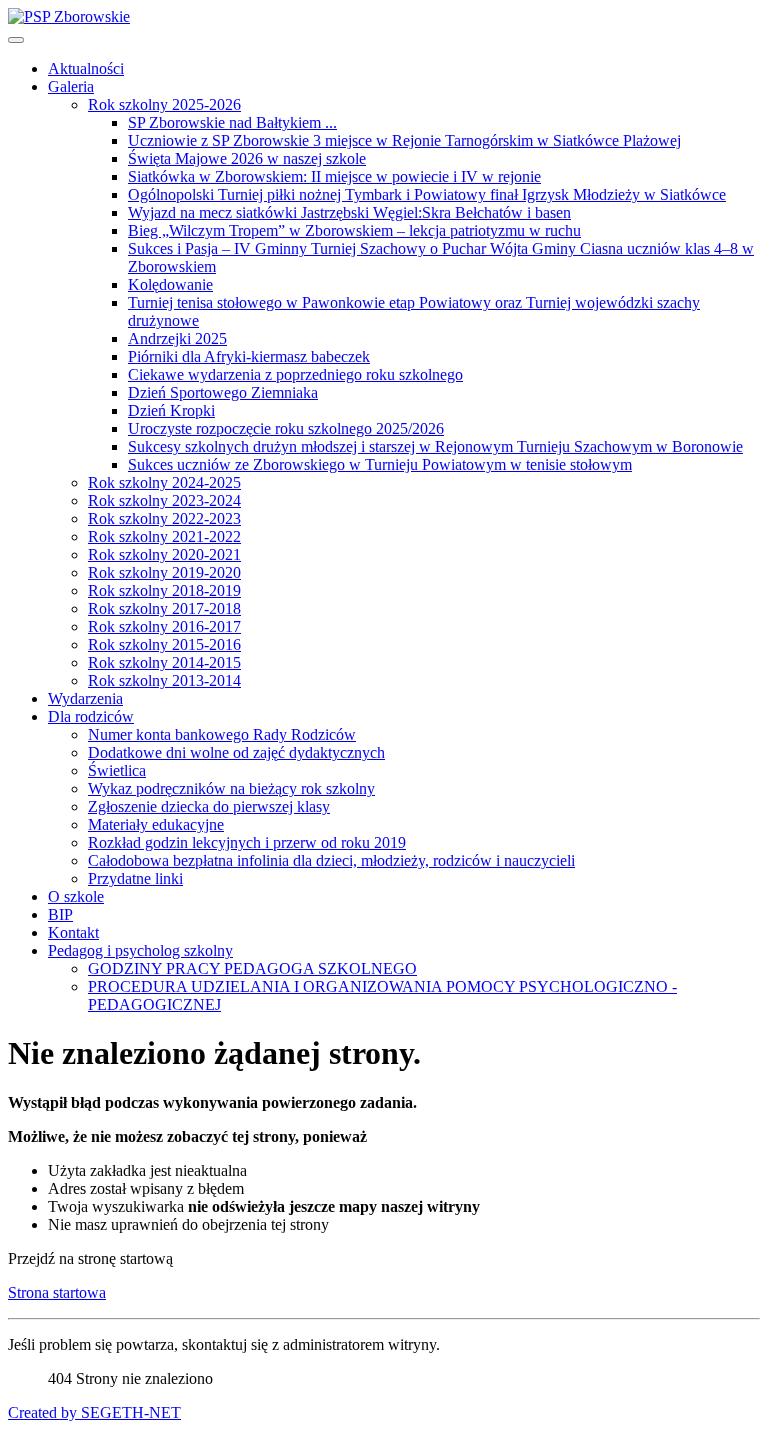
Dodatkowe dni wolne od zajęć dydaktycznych (236, 752)
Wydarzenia (85, 698)
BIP (60, 914)
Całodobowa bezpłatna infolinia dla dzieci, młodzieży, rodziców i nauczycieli (331, 860)
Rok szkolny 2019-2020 (164, 572)
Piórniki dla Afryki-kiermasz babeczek (249, 356)
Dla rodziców (91, 716)
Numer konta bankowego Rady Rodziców (222, 734)
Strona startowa (57, 1292)
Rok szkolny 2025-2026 (164, 104)
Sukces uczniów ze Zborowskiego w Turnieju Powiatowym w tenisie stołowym (380, 464)
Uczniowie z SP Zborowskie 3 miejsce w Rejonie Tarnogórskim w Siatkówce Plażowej (404, 140)
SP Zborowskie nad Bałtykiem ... (232, 122)
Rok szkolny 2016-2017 (164, 626)
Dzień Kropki (171, 410)
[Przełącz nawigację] (16, 40)
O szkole (76, 896)
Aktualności (86, 68)
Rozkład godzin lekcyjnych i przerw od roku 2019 (247, 842)
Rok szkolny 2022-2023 (164, 518)
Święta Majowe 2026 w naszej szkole (247, 158)
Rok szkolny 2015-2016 (164, 644)
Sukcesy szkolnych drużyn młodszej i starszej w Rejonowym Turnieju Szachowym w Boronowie (435, 446)
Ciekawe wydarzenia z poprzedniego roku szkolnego (295, 374)
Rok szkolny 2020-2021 (164, 554)
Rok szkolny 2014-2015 (164, 662)
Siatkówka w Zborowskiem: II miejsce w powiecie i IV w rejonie (334, 176)
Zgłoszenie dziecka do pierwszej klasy (209, 806)
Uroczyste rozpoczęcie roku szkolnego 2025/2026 (286, 428)
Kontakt (73, 932)
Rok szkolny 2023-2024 (164, 500)
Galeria (71, 86)
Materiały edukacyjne (156, 824)
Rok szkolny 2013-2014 (164, 680)
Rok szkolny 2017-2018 (164, 608)
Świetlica (117, 770)
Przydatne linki (135, 878)
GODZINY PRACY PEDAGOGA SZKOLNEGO (252, 968)
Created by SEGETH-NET (94, 1412)
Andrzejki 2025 (177, 338)
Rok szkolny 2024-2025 (164, 482)
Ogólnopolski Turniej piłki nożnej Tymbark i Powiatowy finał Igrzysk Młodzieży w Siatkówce (427, 194)
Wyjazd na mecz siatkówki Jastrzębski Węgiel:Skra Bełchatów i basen (349, 212)
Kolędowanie (170, 284)
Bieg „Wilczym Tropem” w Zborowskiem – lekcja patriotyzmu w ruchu (354, 230)
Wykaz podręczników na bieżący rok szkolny (231, 788)
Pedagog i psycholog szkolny (140, 950)
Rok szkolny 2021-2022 (164, 536)
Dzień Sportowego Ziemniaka (223, 392)
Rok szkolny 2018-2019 (164, 590)
